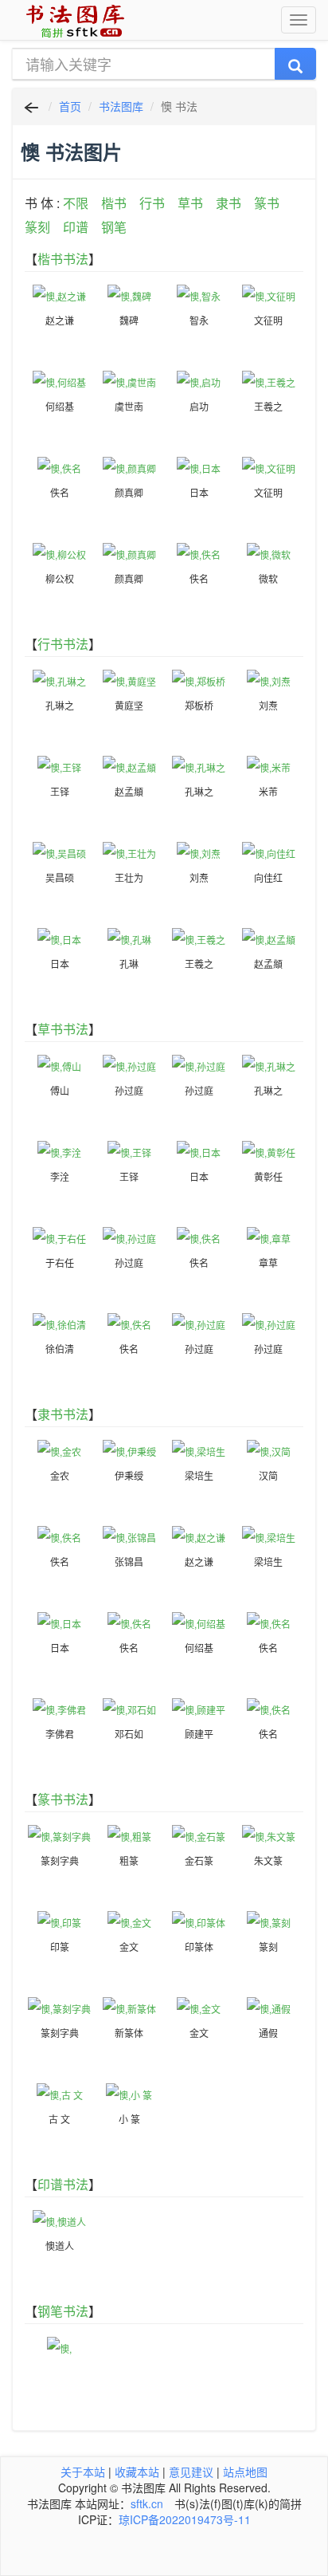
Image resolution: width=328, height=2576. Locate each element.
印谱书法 (63, 2184)
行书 (152, 203)
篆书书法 (63, 1799)
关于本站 (83, 2472)
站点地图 (245, 2472)
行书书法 (63, 644)
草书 (190, 203)
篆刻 (37, 227)
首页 (70, 106)
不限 (76, 203)
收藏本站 (137, 2472)
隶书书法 (63, 1414)
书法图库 (121, 106)
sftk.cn (147, 2503)
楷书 (114, 203)
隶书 (228, 203)
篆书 (267, 203)
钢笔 (114, 227)
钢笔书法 (63, 2311)
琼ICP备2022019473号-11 (185, 2519)
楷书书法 (63, 259)
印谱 (76, 227)
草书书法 (63, 1029)
